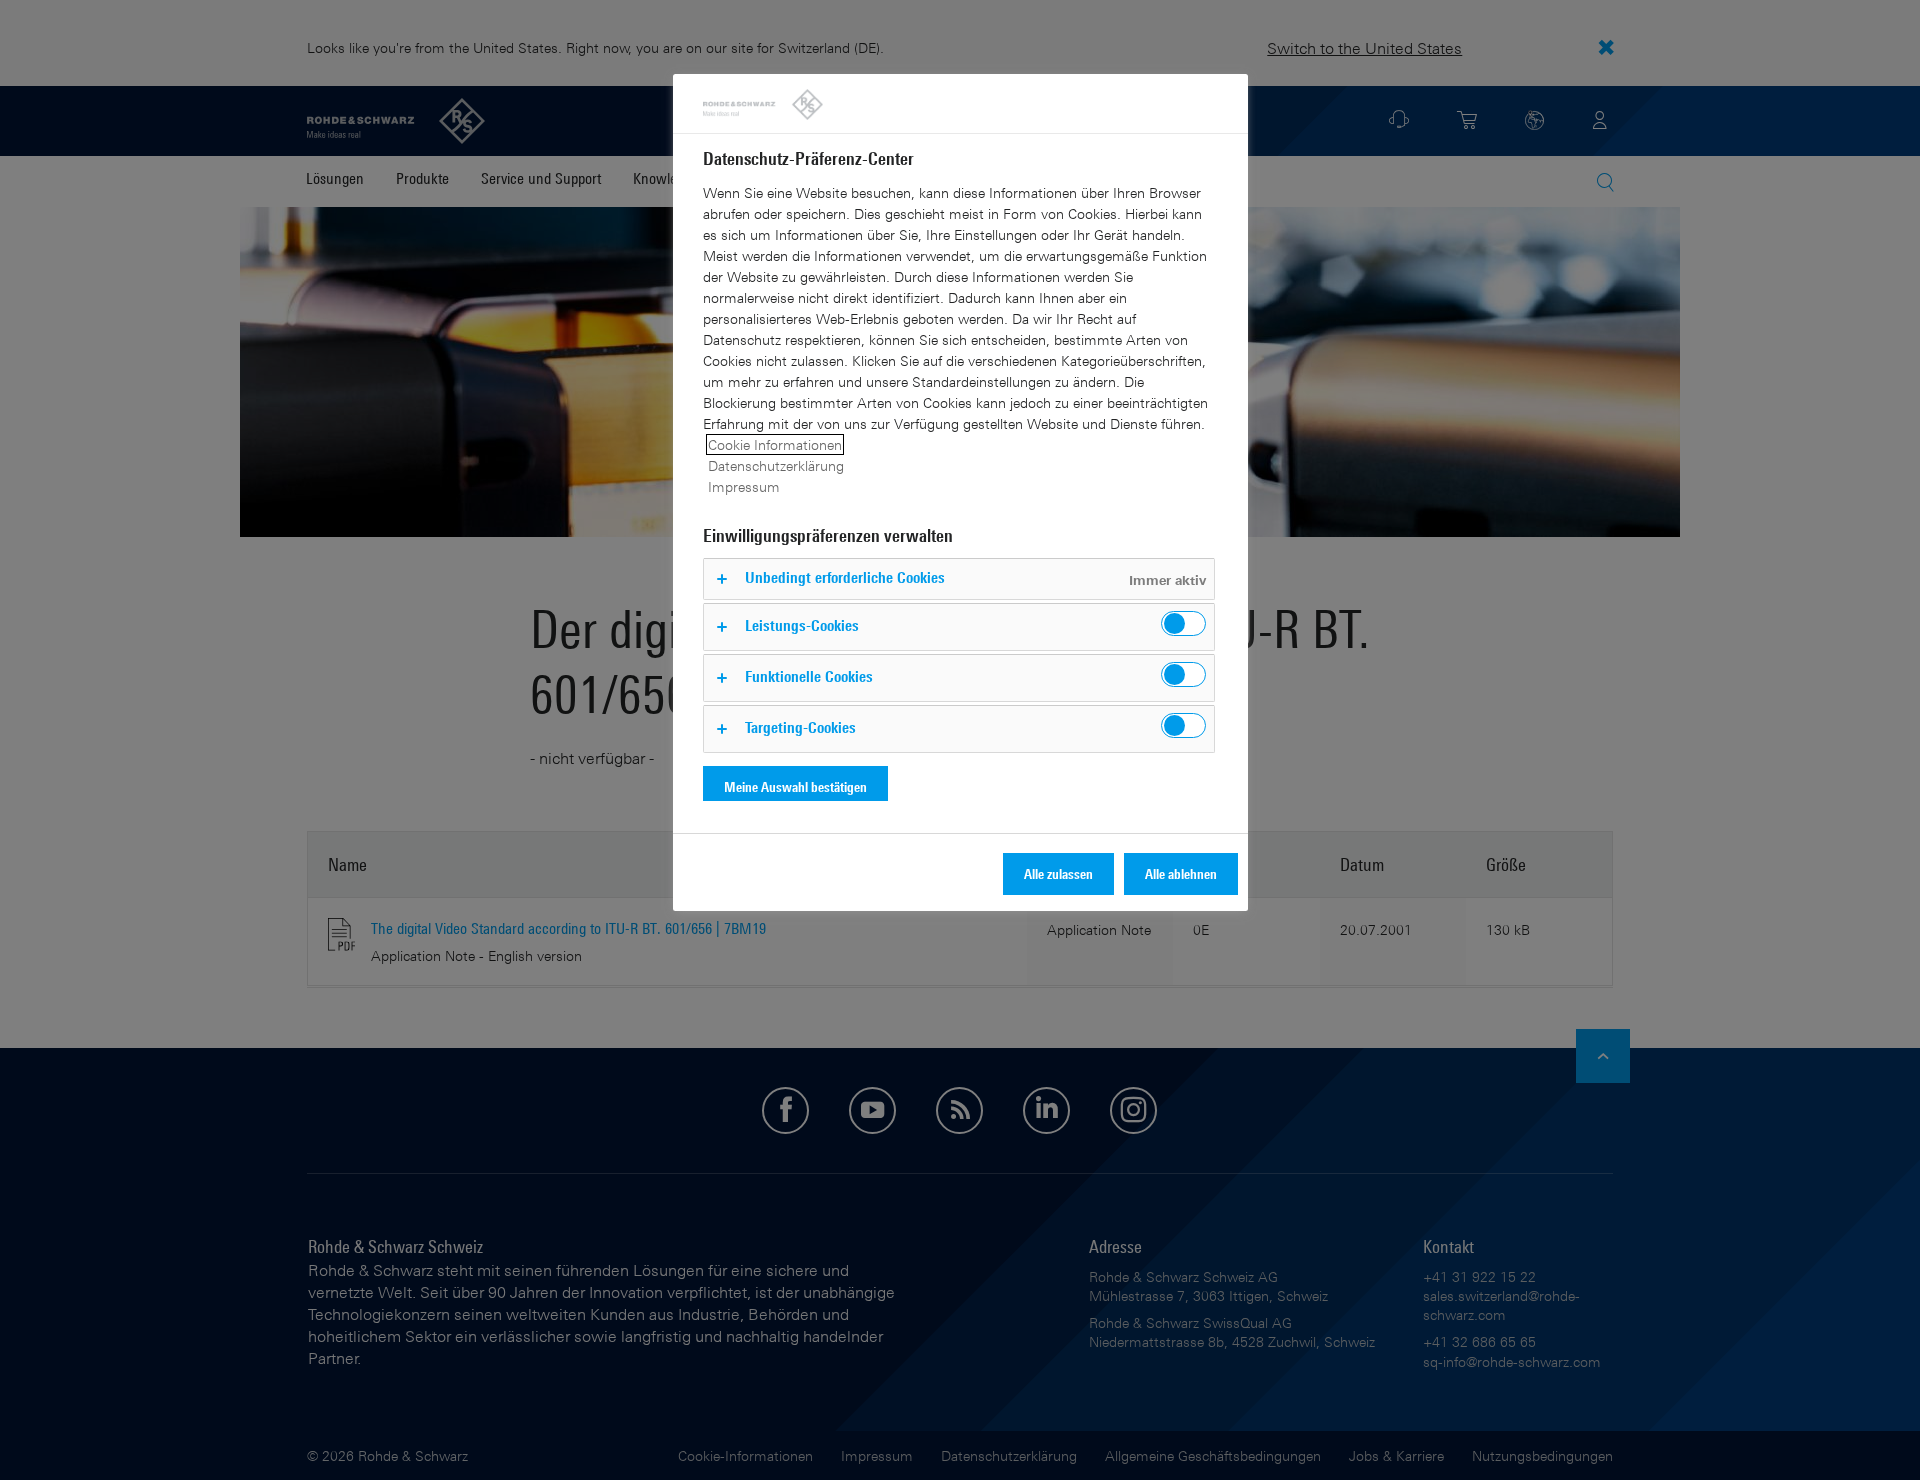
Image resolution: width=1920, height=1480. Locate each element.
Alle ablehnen (1181, 873)
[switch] (1183, 623)
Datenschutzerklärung (776, 465)
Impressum (744, 486)
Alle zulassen (1058, 873)
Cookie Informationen (775, 444)
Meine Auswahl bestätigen (795, 786)
